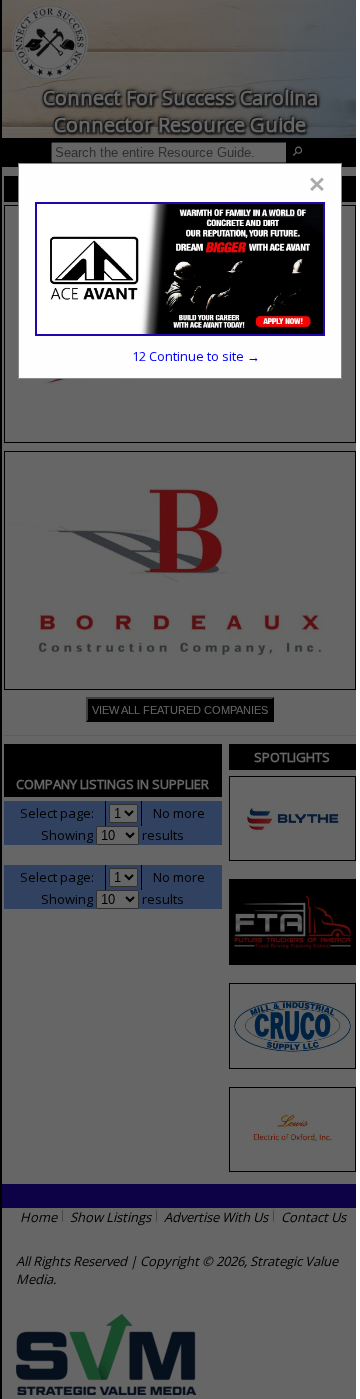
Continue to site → (196, 356)
